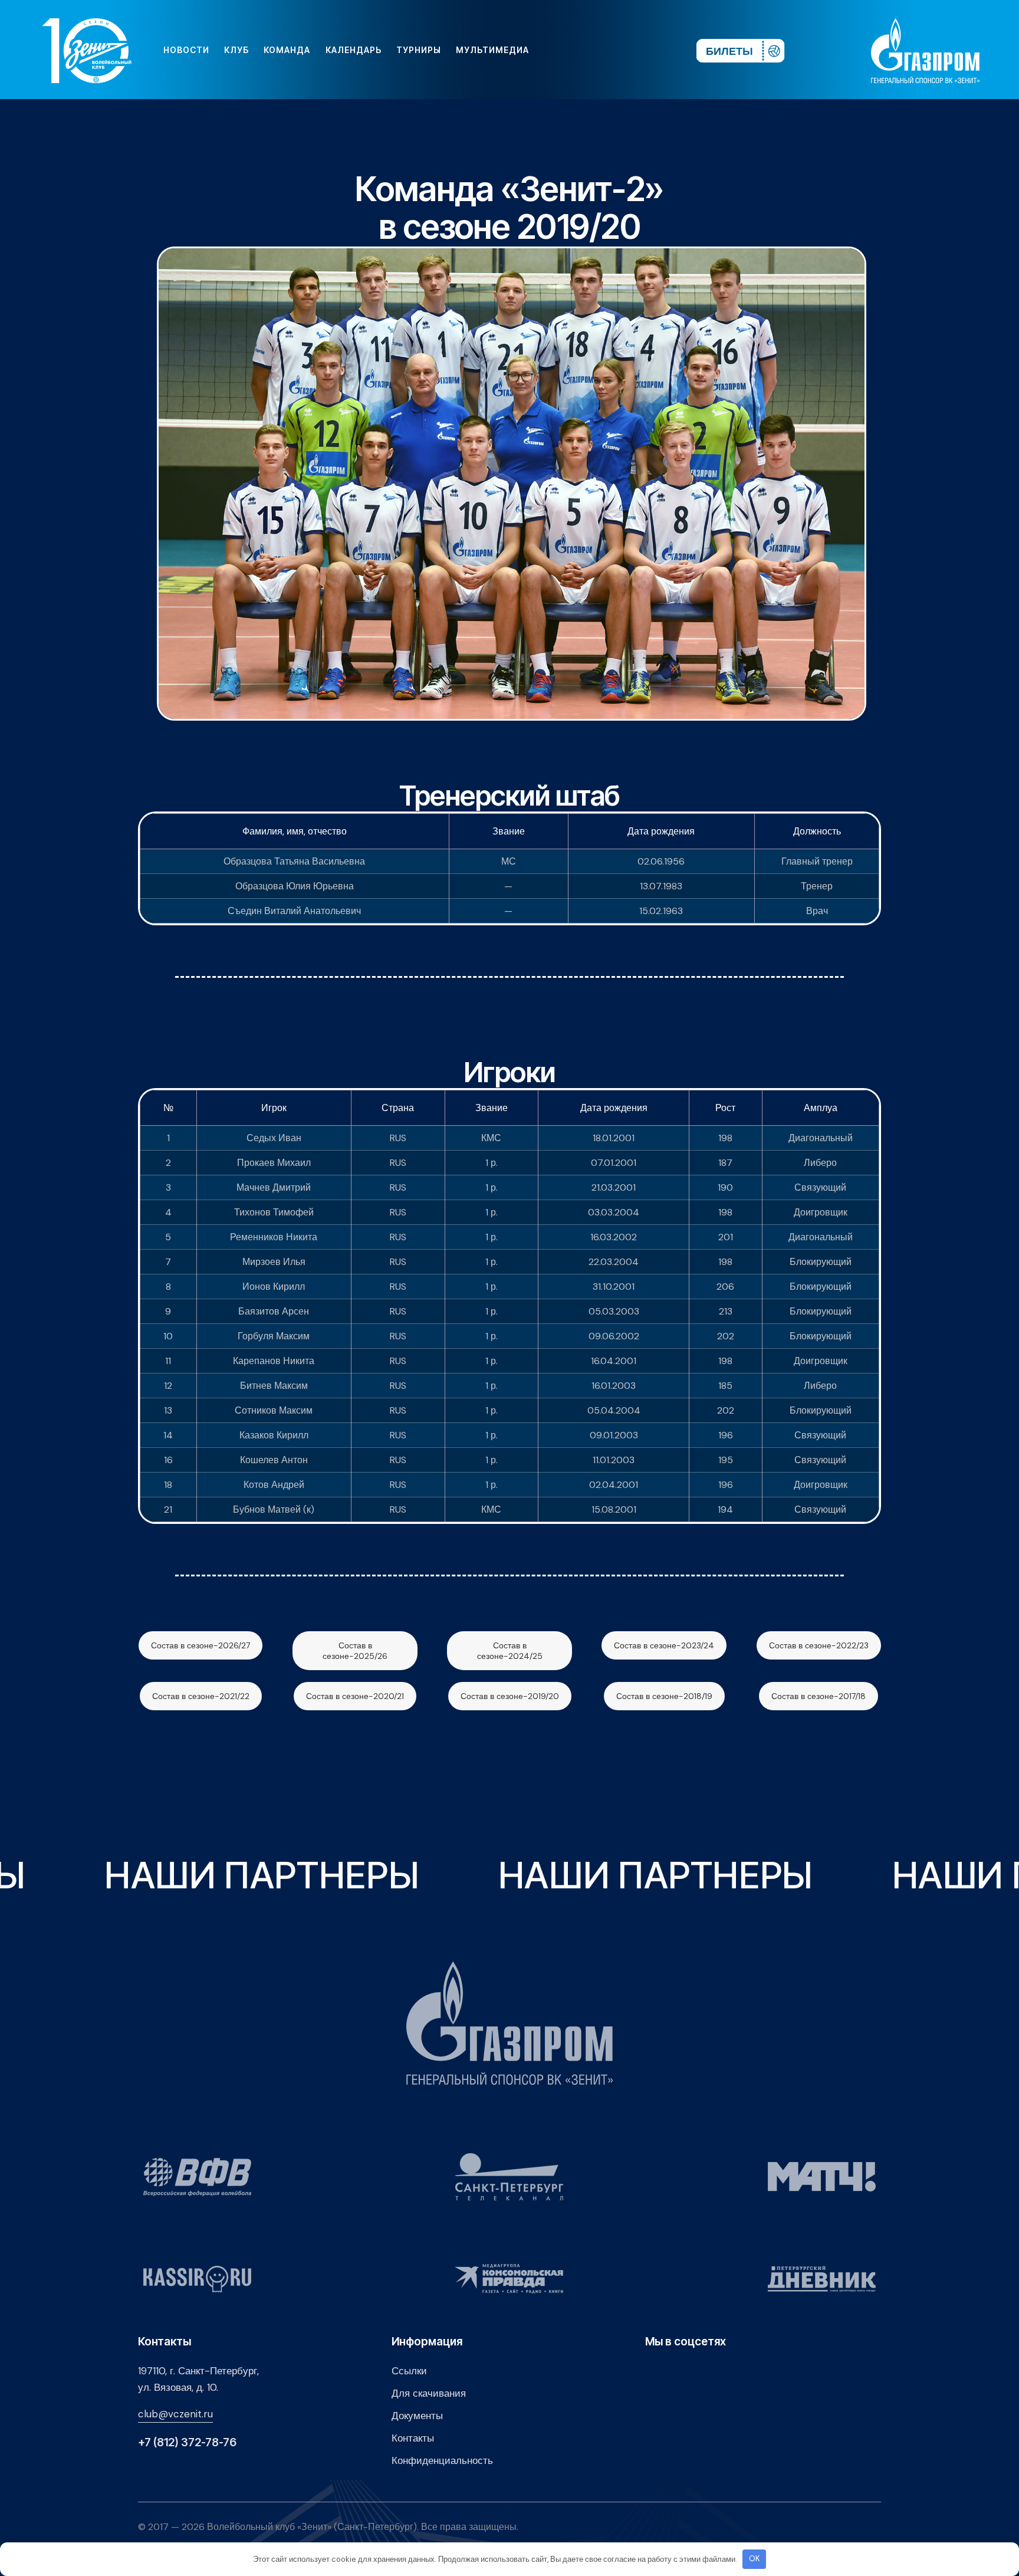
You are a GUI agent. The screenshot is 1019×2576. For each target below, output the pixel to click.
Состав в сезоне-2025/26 (355, 1651)
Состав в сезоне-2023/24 (664, 1645)
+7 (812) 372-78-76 (187, 2442)
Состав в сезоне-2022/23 (819, 1645)
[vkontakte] (559, 50)
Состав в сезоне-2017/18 (819, 1696)
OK (755, 2559)
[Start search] (653, 50)
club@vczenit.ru (175, 2414)
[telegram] (616, 50)
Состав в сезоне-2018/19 (664, 1696)
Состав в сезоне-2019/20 (510, 1696)
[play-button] (597, 50)
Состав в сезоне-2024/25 (510, 1651)
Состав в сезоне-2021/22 (201, 1696)
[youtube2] (578, 50)
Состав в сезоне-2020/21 (355, 1696)
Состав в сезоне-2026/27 (200, 1645)
